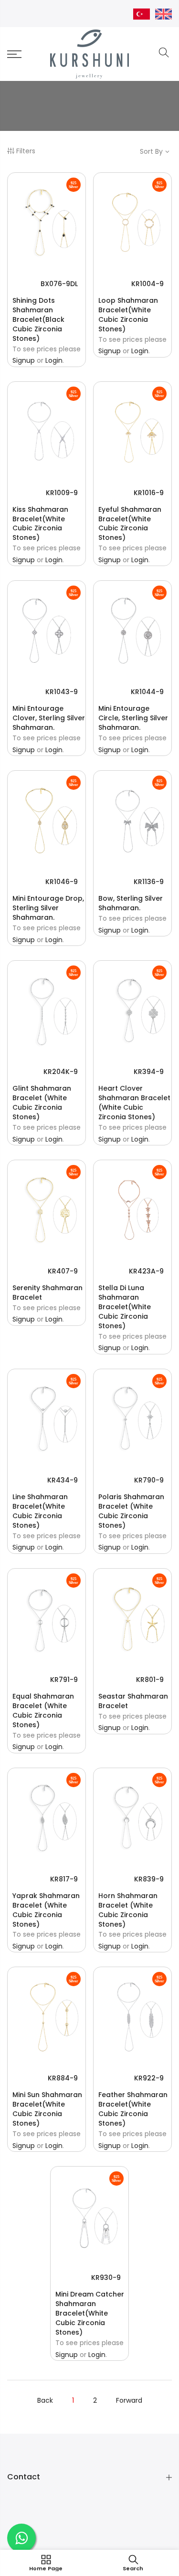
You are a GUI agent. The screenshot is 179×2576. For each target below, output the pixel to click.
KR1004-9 (147, 284)
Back (45, 2400)
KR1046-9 (62, 882)
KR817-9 (64, 1879)
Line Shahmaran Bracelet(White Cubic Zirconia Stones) (40, 1511)
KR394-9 (149, 1072)
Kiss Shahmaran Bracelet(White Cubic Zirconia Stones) (40, 524)
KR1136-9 (149, 882)
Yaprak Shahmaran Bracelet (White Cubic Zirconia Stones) (46, 1910)
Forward (129, 2400)
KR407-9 (63, 1271)
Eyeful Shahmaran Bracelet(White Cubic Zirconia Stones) (130, 524)
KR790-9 (149, 1480)
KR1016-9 (149, 493)
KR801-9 (150, 1680)
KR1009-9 (62, 493)
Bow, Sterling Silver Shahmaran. (131, 903)
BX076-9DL (59, 284)
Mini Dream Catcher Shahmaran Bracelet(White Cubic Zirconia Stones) (90, 2313)
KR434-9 (63, 1480)
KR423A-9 (146, 1271)
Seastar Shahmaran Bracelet (133, 1701)
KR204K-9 (61, 1072)
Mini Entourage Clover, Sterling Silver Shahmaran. (49, 718)
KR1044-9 (147, 692)
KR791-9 (64, 1680)
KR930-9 (106, 2278)
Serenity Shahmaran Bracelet (47, 1293)
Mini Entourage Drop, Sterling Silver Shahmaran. (48, 908)
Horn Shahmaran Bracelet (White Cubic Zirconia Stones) (128, 1910)
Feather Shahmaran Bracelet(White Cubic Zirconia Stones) (133, 2109)
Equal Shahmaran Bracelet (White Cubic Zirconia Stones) (43, 1711)
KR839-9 (149, 1879)
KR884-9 (63, 2078)
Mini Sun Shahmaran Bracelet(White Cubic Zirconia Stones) (47, 2109)
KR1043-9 (62, 692)
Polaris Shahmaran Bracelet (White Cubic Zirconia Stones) (131, 1511)
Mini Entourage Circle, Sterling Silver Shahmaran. (133, 718)
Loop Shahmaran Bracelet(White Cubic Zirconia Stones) (128, 315)
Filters (26, 151)
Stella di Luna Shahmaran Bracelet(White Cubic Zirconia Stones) (125, 1307)
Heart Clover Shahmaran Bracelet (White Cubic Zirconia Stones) (134, 1103)
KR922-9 (149, 2078)
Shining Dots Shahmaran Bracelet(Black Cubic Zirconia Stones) (38, 319)
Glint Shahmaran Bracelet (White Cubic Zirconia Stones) (42, 1103)
